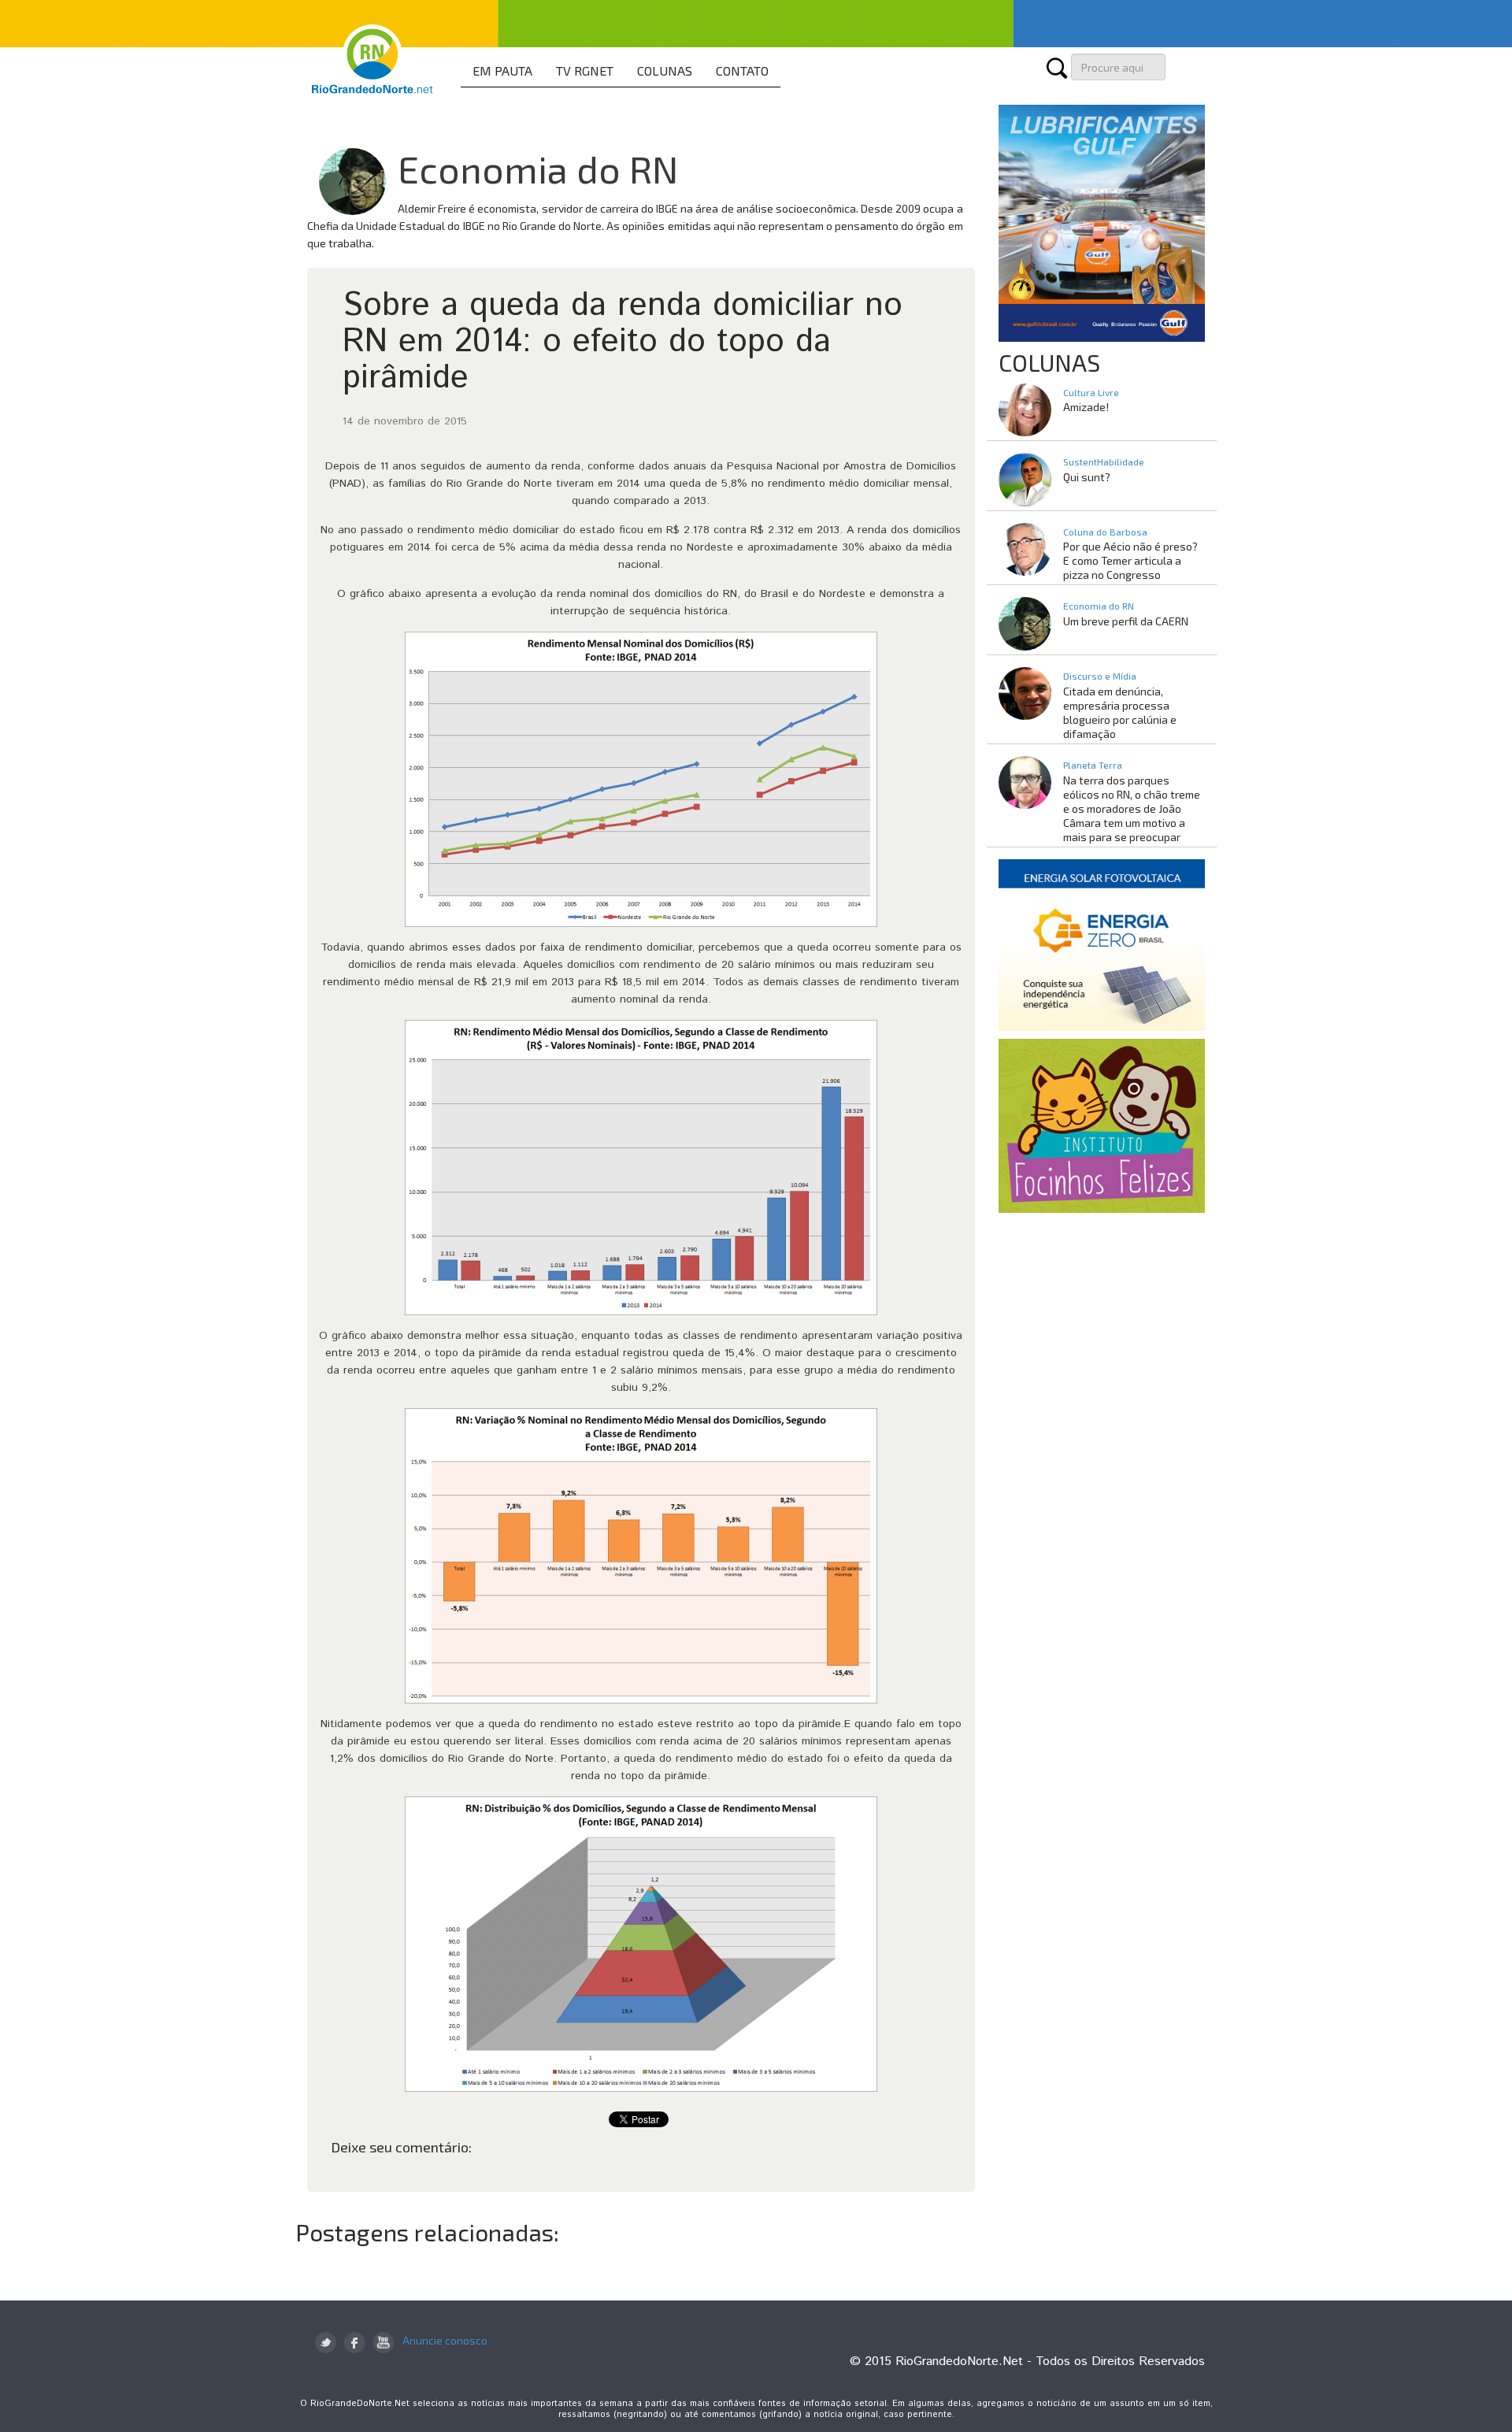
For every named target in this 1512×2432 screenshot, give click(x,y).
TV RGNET (585, 70)
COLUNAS (665, 70)
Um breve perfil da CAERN (1126, 621)
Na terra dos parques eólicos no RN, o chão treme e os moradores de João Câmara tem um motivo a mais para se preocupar (1132, 808)
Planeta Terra (1093, 765)
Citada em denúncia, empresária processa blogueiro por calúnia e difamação (1120, 712)
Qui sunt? (1087, 477)
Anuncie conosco (445, 2340)
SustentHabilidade (1104, 462)
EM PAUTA (502, 70)
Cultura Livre (1091, 392)
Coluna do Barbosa (1105, 532)
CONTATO (742, 70)
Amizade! (1086, 407)
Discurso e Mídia (1100, 676)
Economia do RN (538, 169)
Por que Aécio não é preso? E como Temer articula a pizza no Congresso (1130, 560)
